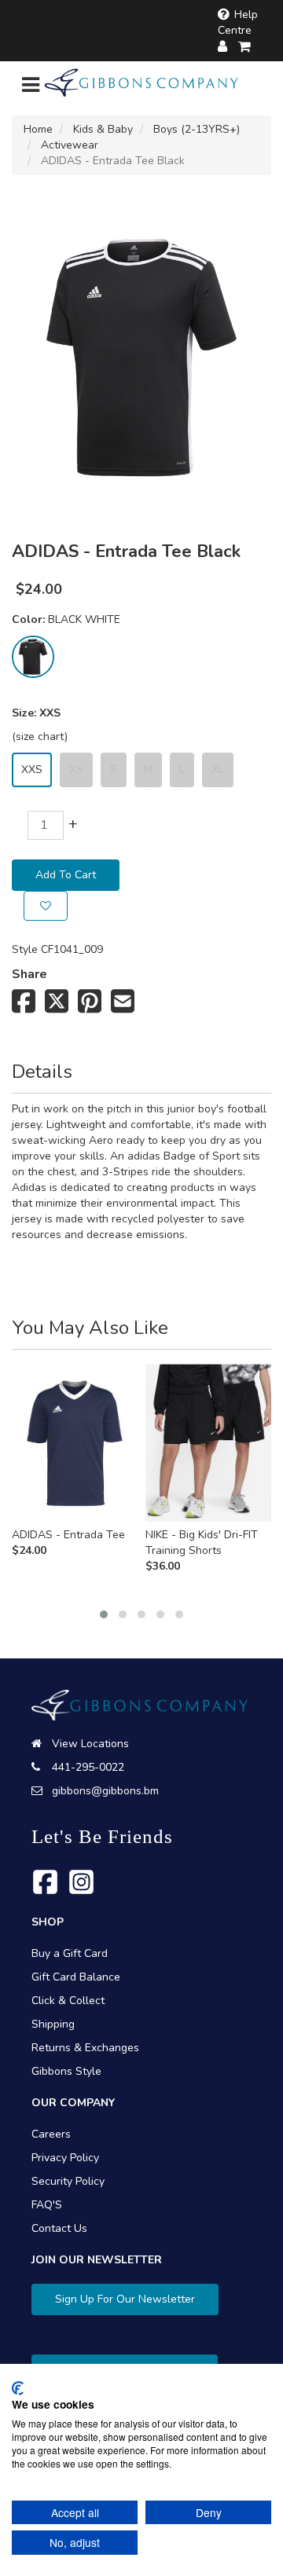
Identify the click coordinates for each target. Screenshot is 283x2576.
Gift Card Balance (76, 1977)
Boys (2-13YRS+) (197, 129)
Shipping (53, 2024)
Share (29, 974)
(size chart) (40, 737)
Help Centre (238, 22)
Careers (51, 2134)
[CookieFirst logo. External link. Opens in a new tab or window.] (18, 2388)
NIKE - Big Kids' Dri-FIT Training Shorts (202, 1543)
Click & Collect (68, 2001)
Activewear (70, 145)
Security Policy (68, 2181)
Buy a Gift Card (70, 1953)
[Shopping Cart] (245, 47)
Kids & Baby (103, 129)
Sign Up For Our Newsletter (125, 2299)
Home (38, 129)
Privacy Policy (65, 2158)
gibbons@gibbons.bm (105, 1791)
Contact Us (59, 2228)
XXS (32, 770)
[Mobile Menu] (31, 88)
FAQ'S (47, 2205)
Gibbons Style (66, 2071)
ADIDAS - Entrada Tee (68, 1535)
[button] (104, 1614)
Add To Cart (66, 875)
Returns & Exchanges (85, 2048)
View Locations (90, 1744)
